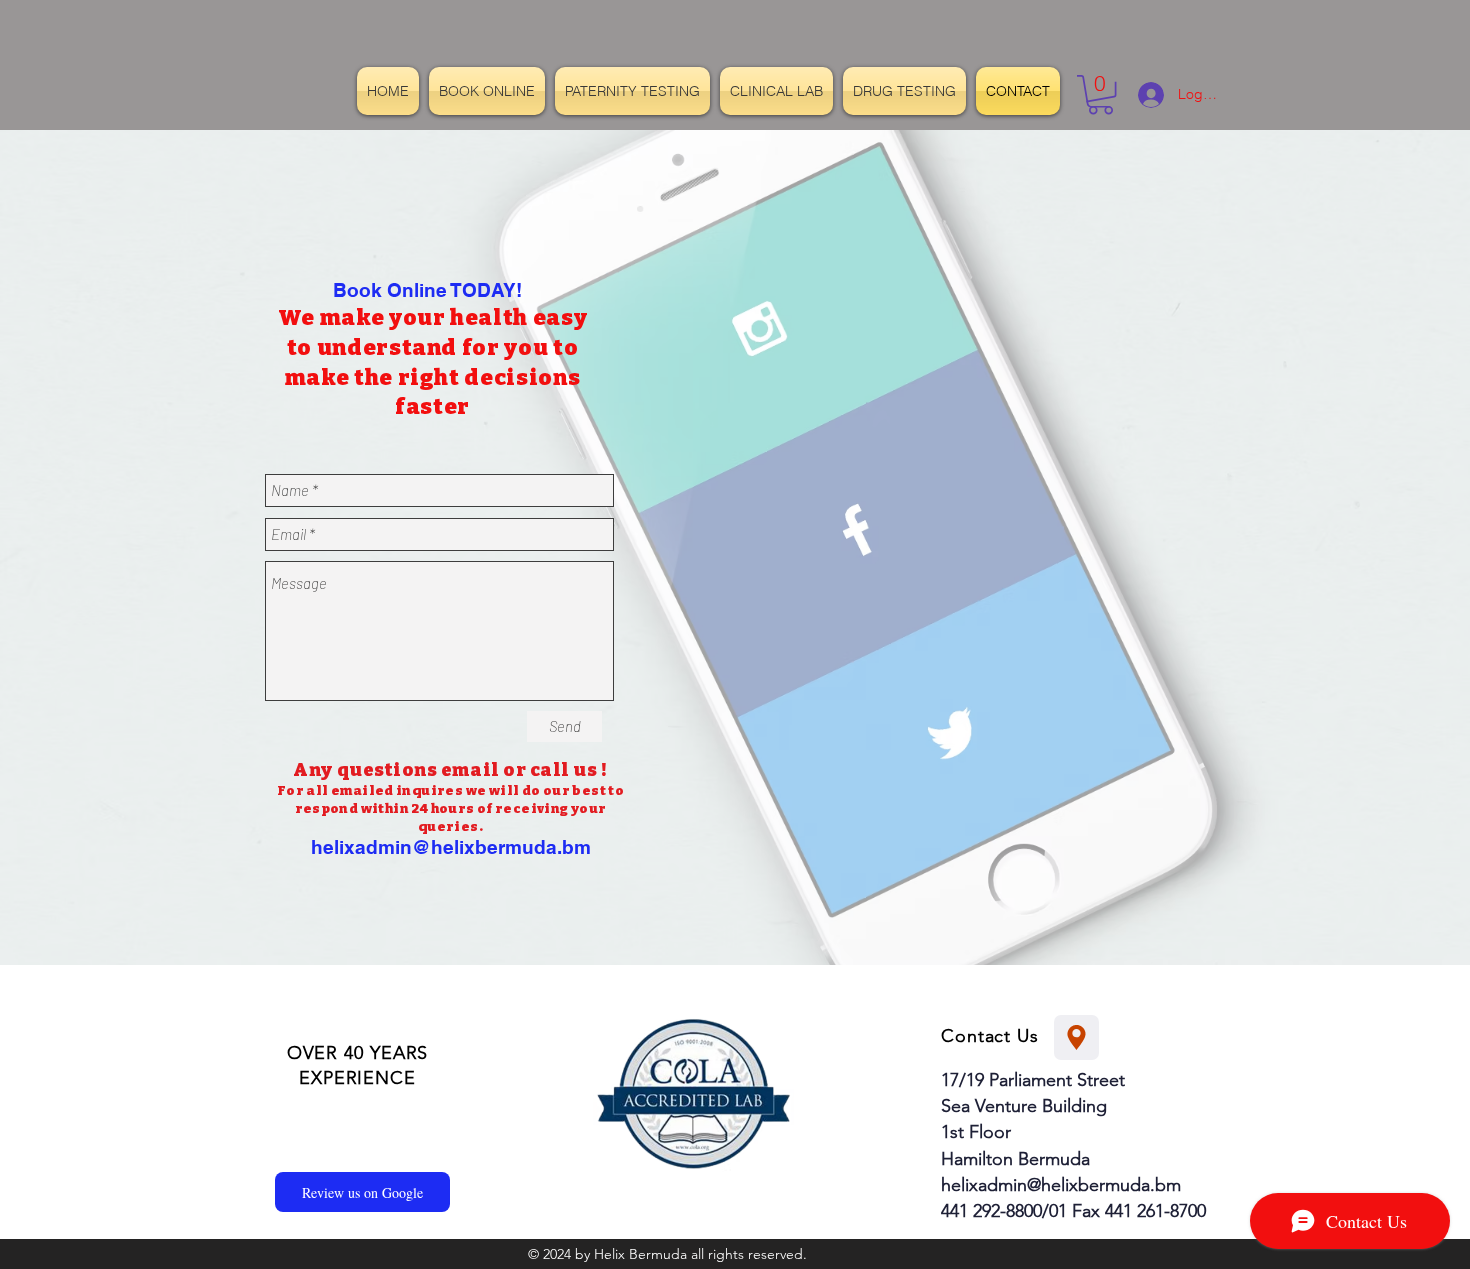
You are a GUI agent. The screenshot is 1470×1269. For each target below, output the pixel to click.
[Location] (1076, 1037)
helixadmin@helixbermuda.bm (451, 847)
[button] (1100, 94)
